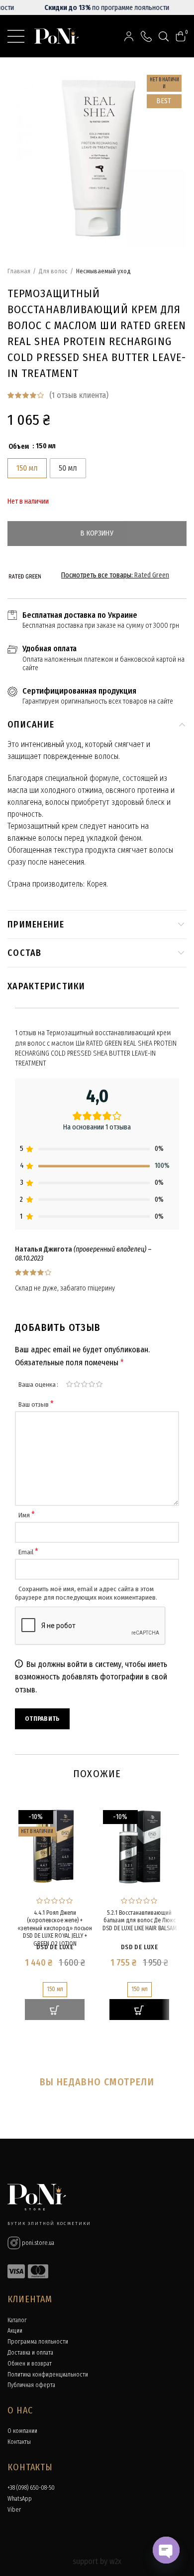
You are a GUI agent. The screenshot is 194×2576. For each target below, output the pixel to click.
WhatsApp (20, 2499)
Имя (27, 1515)
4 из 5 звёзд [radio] (92, 1384)
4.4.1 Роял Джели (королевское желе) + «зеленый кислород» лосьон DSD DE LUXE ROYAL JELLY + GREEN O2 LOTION (55, 1928)
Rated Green (152, 575)
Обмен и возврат (30, 2364)
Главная (19, 271)
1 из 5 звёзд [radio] (69, 1384)
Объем (19, 447)
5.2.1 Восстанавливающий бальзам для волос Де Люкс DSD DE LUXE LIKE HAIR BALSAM (140, 1921)
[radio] (27, 468)
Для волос (53, 271)
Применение (36, 924)
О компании (22, 2431)
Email (28, 1552)
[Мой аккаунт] (129, 36)
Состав (25, 953)
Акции (15, 2331)
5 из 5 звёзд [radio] (99, 1384)
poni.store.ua (37, 2243)
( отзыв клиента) (79, 395)
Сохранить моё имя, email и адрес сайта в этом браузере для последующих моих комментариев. (86, 1593)
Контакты (19, 2442)
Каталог (17, 2320)
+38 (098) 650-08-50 (31, 2488)
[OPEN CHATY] (166, 2550)
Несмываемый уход (103, 271)
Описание (31, 725)
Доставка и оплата (30, 2353)
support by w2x (97, 2561)
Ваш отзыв (36, 1404)
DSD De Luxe (55, 1947)
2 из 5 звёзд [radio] (77, 1384)
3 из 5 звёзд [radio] (84, 1384)
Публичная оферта (31, 2385)
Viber (14, 2510)
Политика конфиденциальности (48, 2375)
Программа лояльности (38, 2342)
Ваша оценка (37, 1384)
